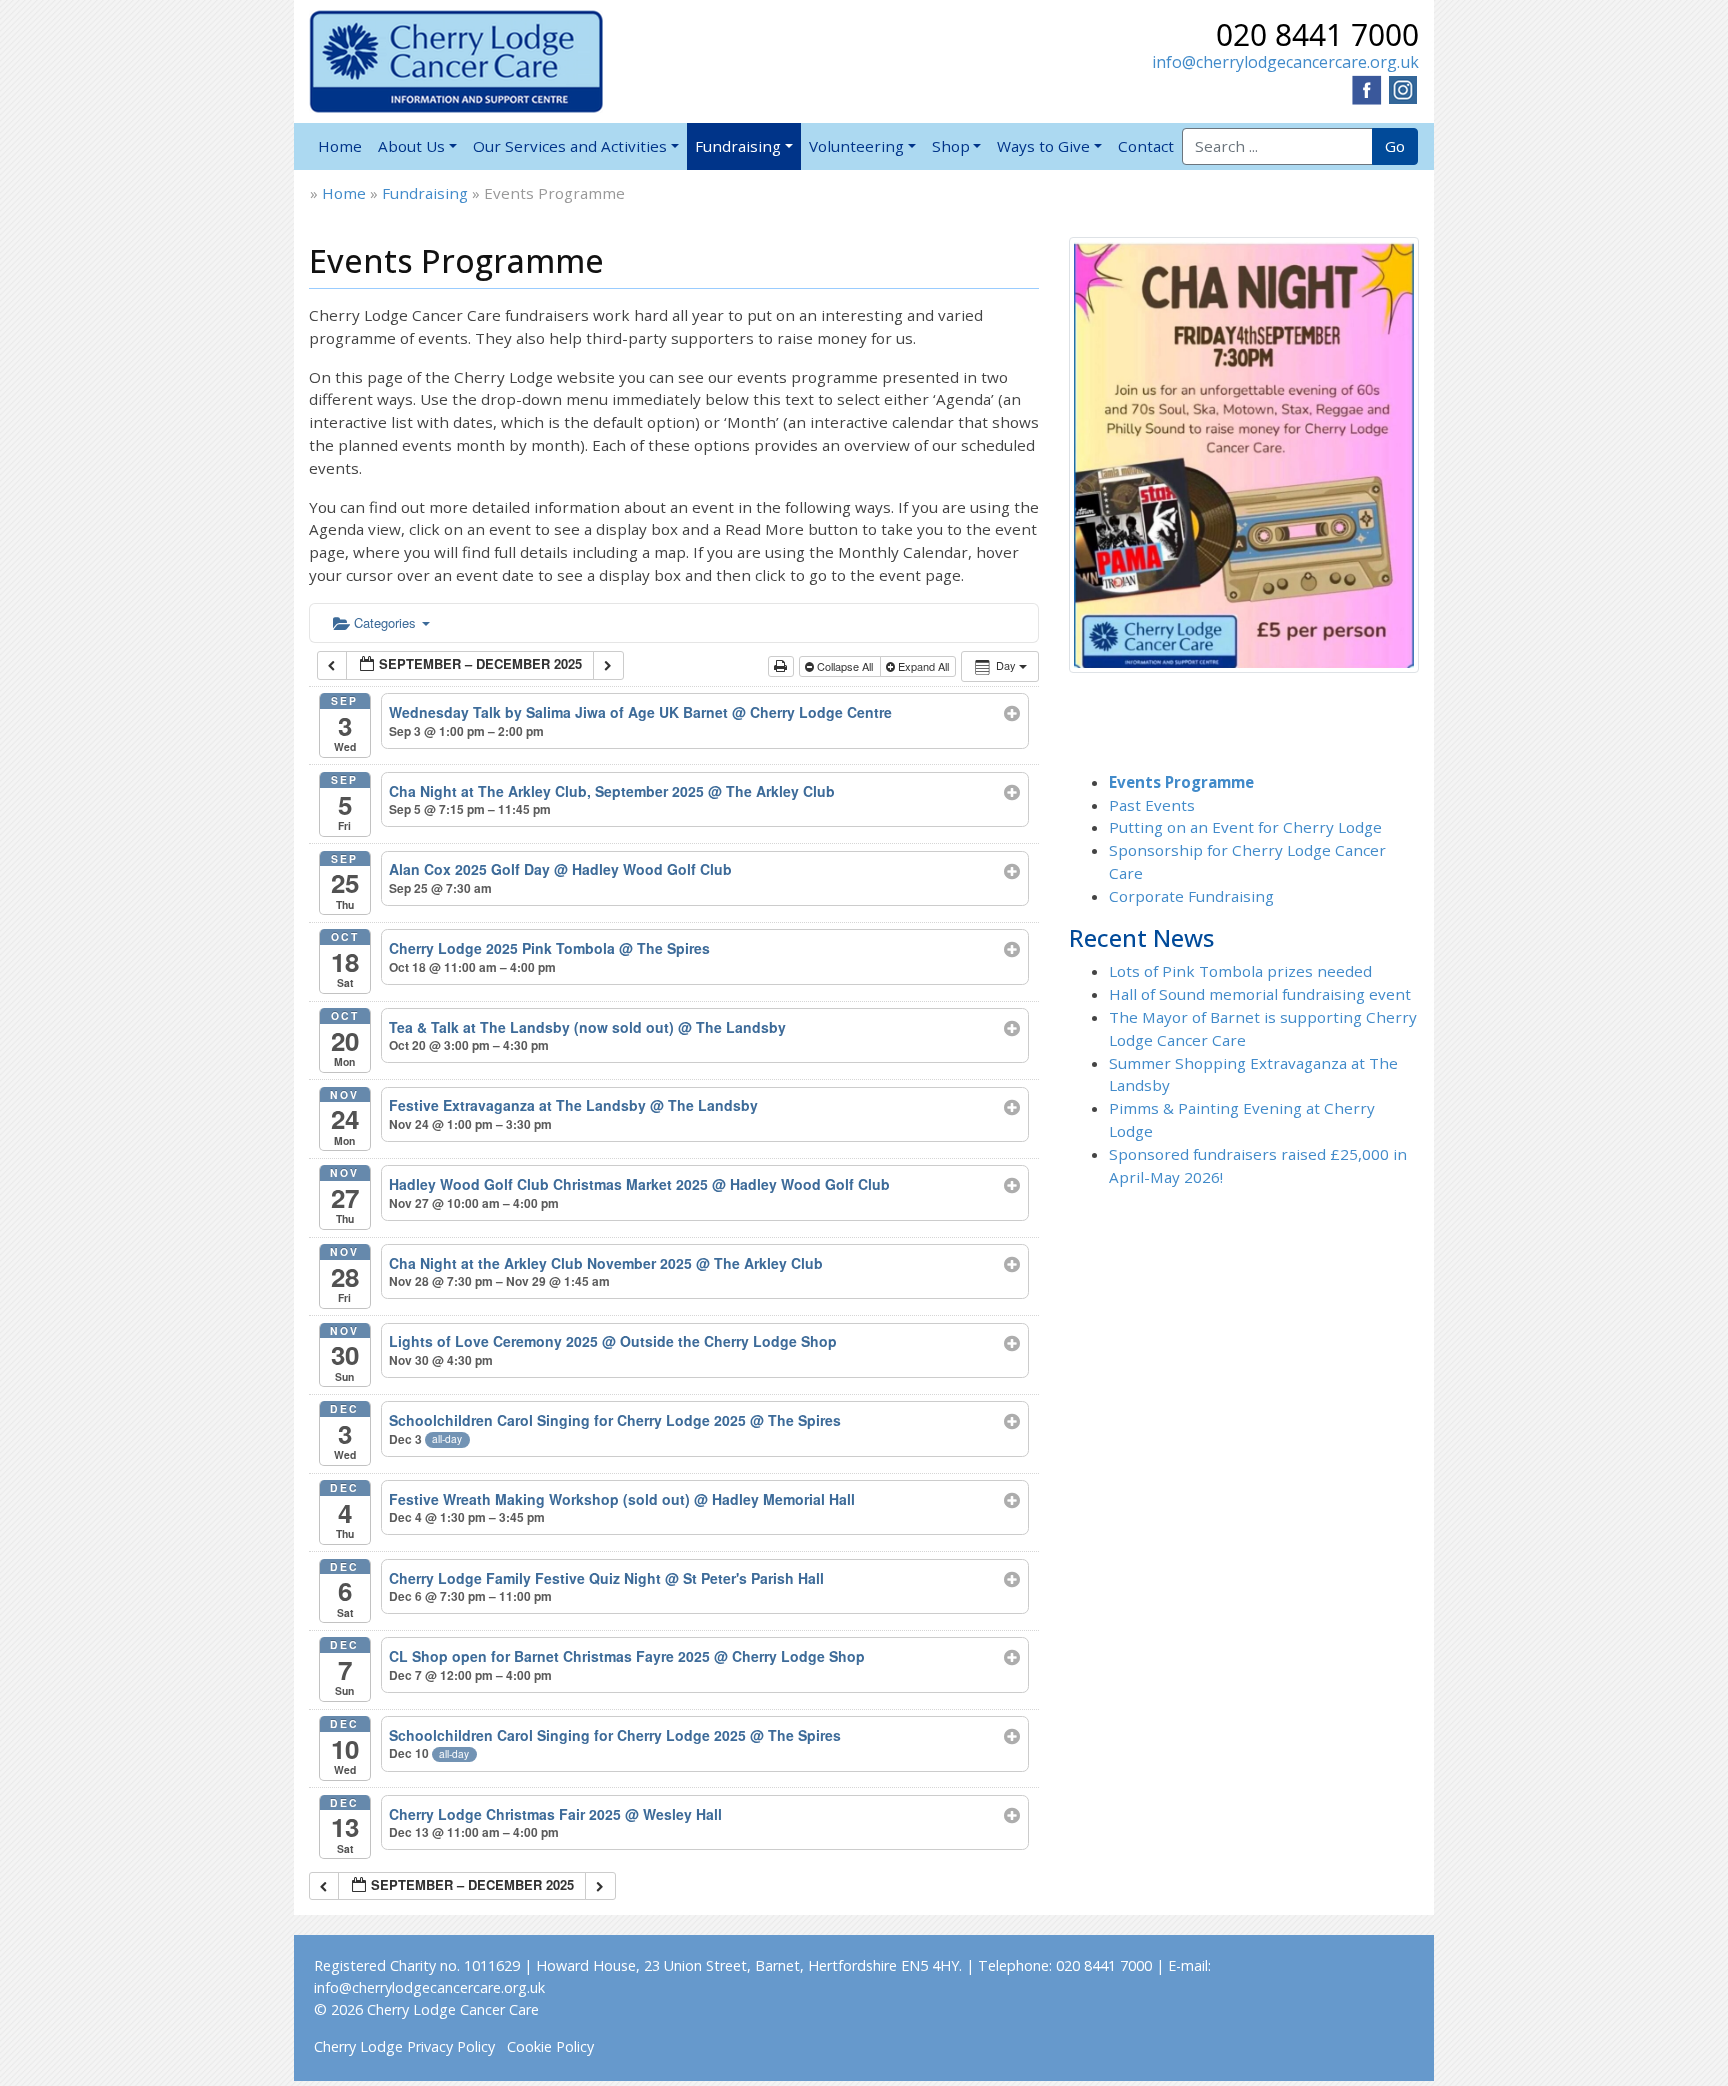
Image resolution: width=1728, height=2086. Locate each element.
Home (340, 146)
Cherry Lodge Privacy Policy (404, 2046)
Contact (1146, 146)
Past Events (1152, 805)
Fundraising (738, 146)
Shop (951, 146)
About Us (411, 146)
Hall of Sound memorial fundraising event (1260, 994)
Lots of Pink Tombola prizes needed (1240, 971)
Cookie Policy (550, 2046)
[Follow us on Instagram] (1403, 88)
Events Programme (1181, 782)
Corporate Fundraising (1191, 896)
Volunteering (856, 146)
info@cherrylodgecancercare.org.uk (1285, 62)
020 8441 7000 (1317, 34)
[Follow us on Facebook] (1367, 88)
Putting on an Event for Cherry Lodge (1245, 827)
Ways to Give (1043, 146)
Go (1395, 146)
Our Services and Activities (570, 146)
